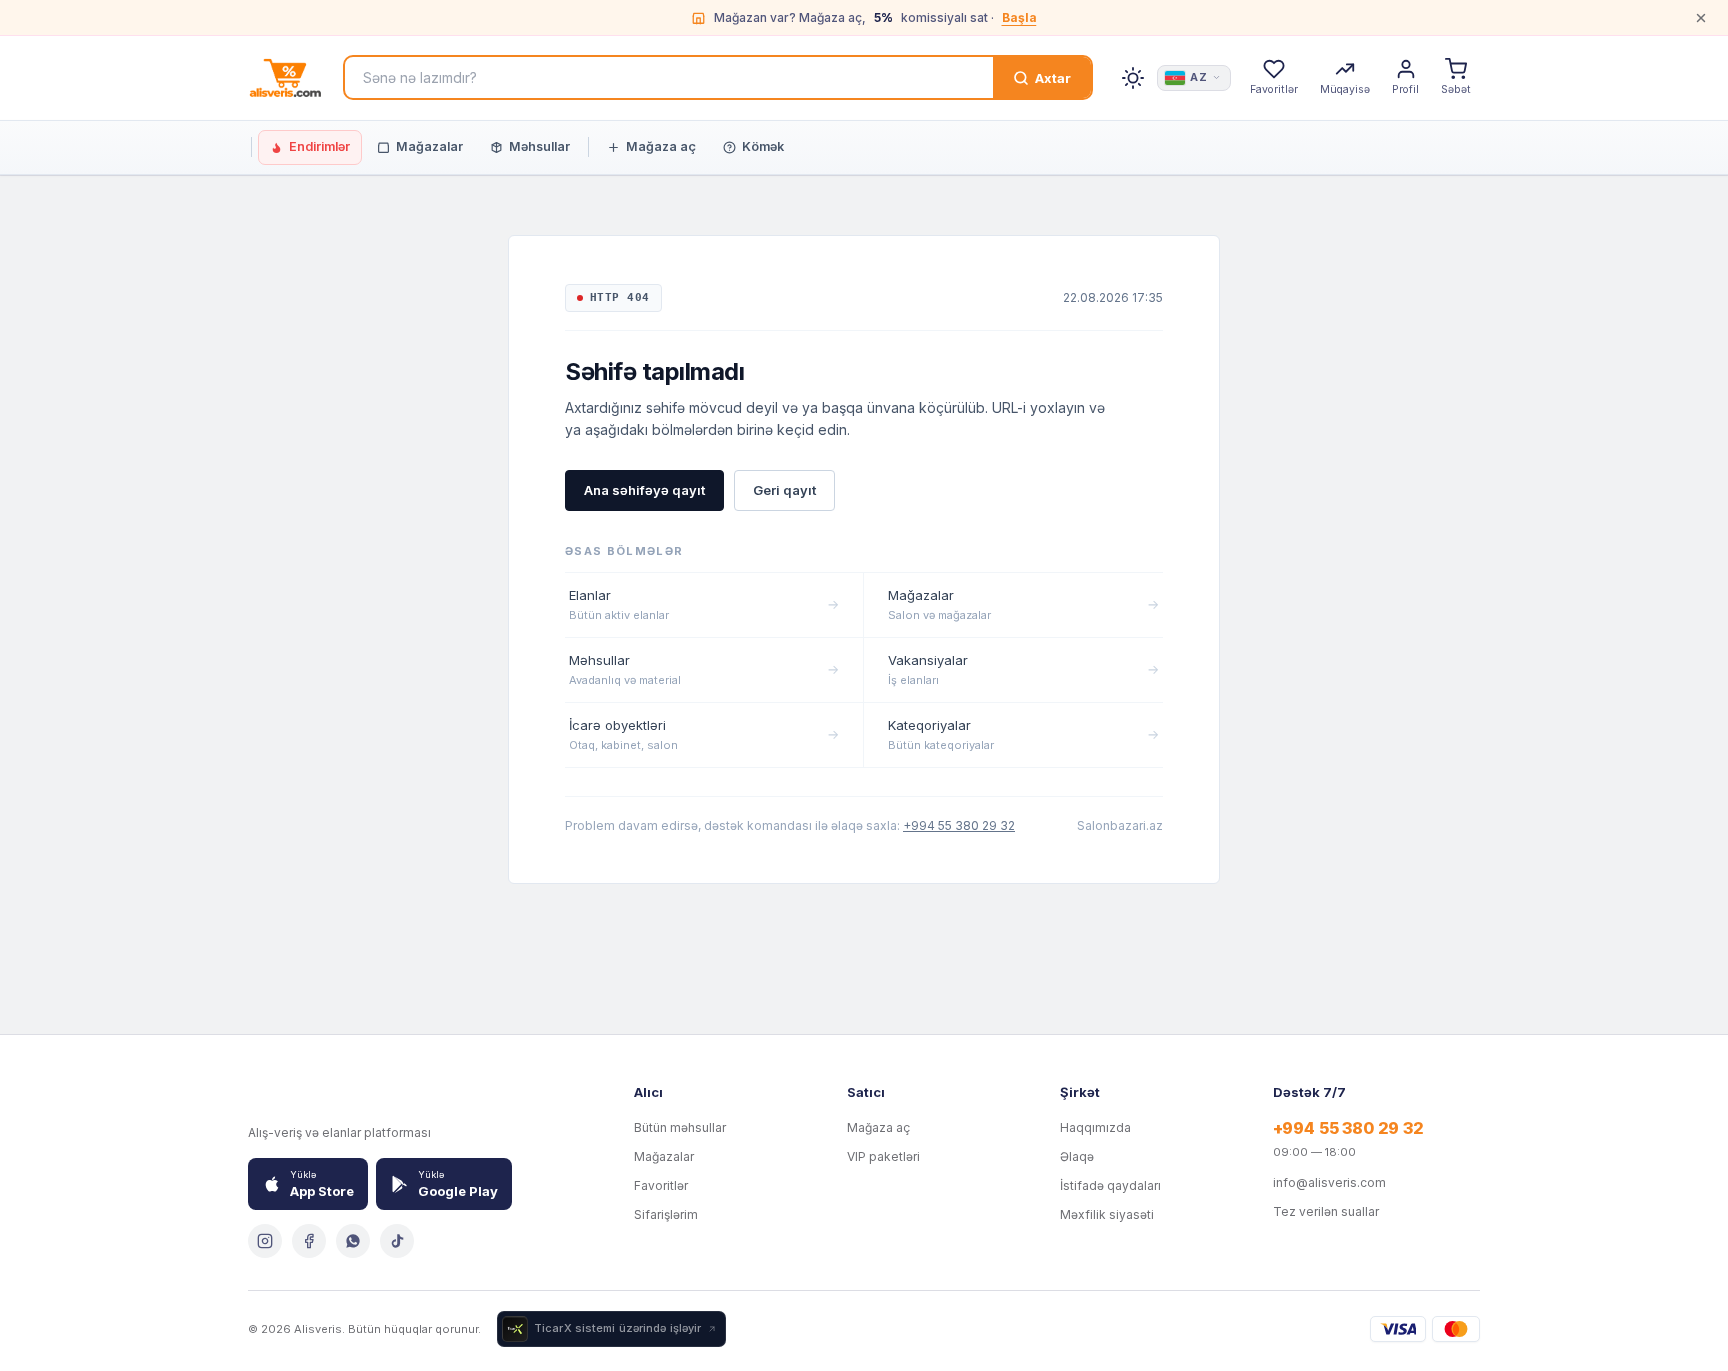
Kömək (763, 146)
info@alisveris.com (1329, 1182)
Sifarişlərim (666, 1214)
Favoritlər (661, 1185)
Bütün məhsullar (680, 1127)
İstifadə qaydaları (1110, 1185)
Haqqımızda (1095, 1127)
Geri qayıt (784, 490)
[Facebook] (309, 1241)
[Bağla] (1701, 18)
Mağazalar (429, 146)
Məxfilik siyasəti (1107, 1214)
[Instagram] (265, 1241)
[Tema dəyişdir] (1133, 78)
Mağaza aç (661, 146)
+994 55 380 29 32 (959, 825)
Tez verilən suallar (1326, 1211)
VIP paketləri (883, 1156)
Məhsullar (539, 146)
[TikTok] (397, 1241)
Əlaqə (1077, 1156)
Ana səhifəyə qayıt (644, 490)
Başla (1019, 17)
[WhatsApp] (353, 1241)
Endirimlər (319, 146)
